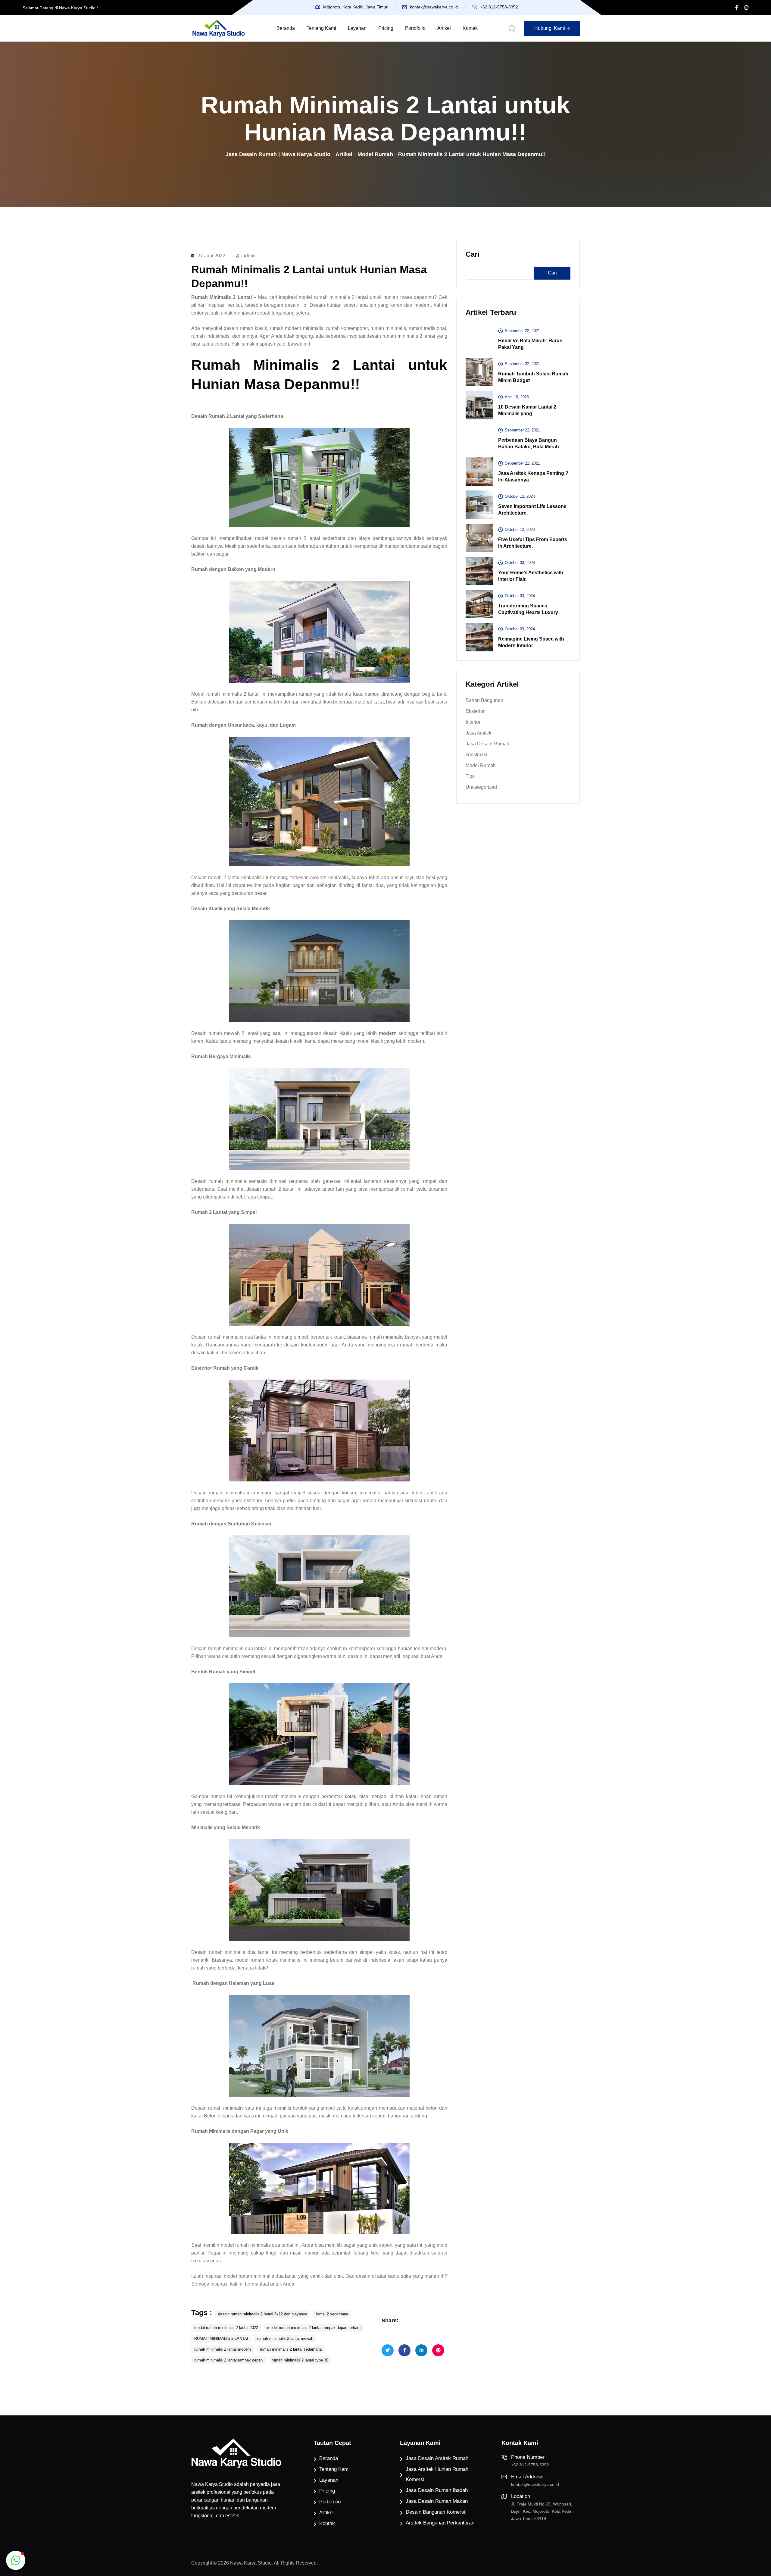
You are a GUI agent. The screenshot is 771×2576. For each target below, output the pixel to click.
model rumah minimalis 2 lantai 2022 (226, 2328)
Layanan (357, 28)
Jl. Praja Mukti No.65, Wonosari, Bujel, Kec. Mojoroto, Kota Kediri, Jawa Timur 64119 (542, 2511)
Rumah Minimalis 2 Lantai (222, 297)
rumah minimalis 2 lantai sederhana (291, 2349)
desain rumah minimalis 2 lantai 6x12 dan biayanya (263, 2314)
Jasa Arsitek (479, 733)
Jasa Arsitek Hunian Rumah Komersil (437, 2474)
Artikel (444, 28)
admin (249, 256)
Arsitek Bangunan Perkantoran (440, 2523)
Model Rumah (481, 765)
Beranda (286, 28)
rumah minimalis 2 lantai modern (223, 2349)
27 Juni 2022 (211, 256)
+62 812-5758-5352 (499, 7)
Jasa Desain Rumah (487, 744)
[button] (16, 2560)
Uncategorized (481, 787)
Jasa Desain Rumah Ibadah (437, 2490)
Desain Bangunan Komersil (436, 2512)
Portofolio (415, 28)
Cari (473, 254)
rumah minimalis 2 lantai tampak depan (228, 2360)
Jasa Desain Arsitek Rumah (437, 2458)
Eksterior (475, 711)
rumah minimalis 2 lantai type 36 (300, 2360)
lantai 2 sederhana (332, 2314)
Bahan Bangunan (484, 700)
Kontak (470, 28)
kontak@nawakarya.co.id (434, 7)
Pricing (386, 28)
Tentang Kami (321, 28)
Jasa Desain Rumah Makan (437, 2501)
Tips (470, 776)
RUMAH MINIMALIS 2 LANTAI (221, 2338)
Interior (473, 722)
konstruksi (476, 755)
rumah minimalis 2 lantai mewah (285, 2338)
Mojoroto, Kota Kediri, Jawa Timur (355, 7)
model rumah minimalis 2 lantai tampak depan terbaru (314, 2328)
